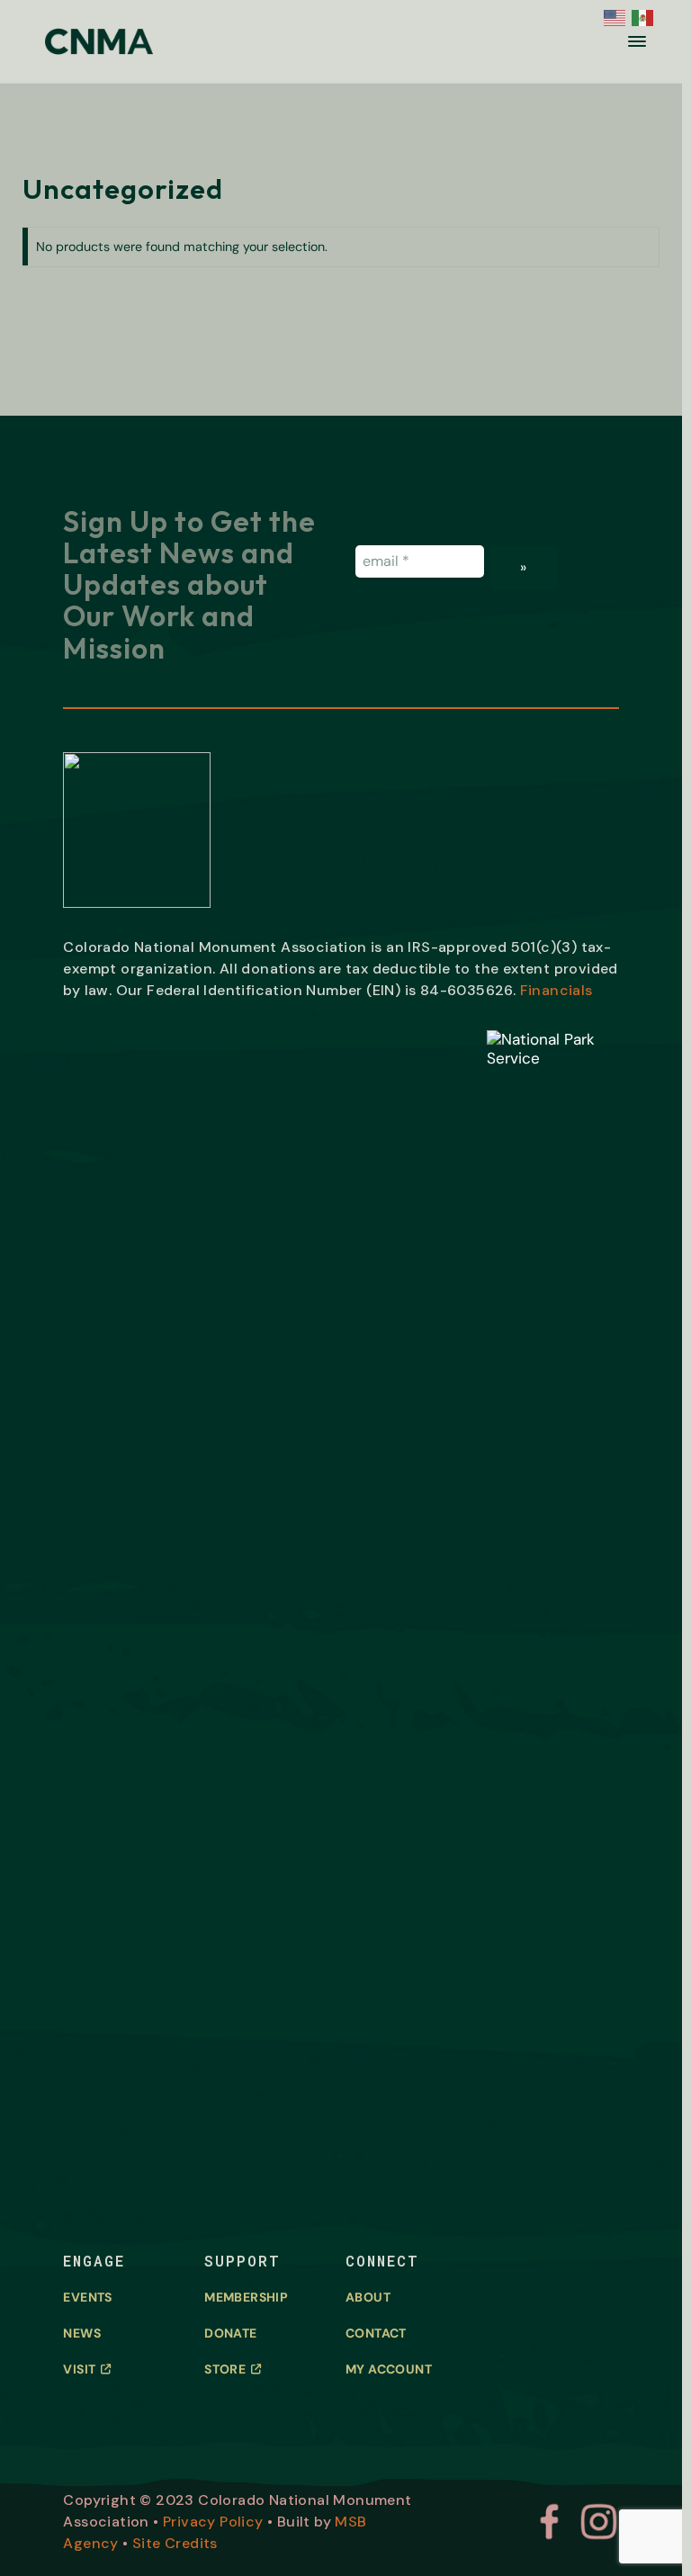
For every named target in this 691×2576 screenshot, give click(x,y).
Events (87, 2297)
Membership (246, 2297)
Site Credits (175, 2543)
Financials (556, 990)
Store (225, 2369)
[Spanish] (641, 16)
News (82, 2333)
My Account (389, 2369)
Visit (79, 2369)
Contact (376, 2333)
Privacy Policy (213, 2522)
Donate (230, 2333)
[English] (613, 16)
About (368, 2297)
